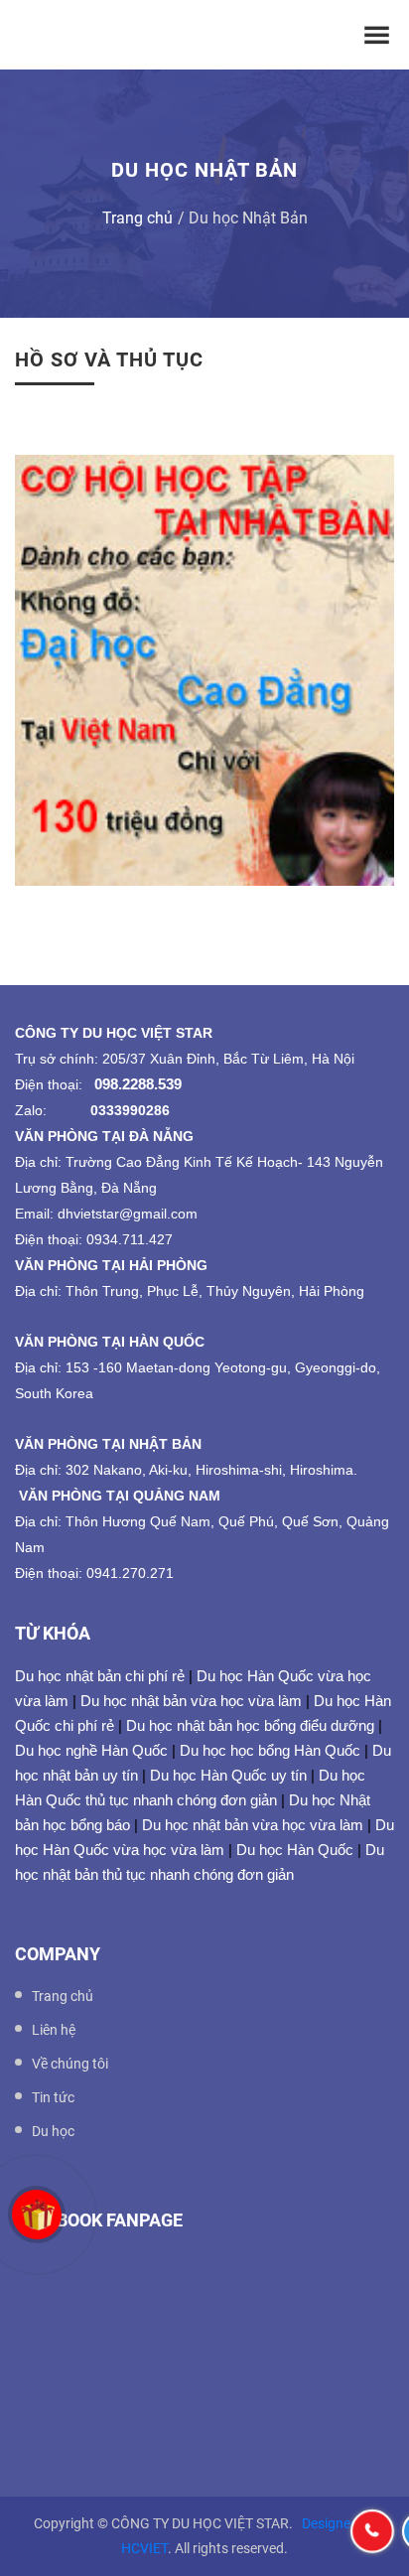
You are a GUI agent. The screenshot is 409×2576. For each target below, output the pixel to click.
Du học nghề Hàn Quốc (91, 1750)
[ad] (204, 672)
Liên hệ (54, 2030)
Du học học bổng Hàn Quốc (270, 1750)
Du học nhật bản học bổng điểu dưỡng (250, 1725)
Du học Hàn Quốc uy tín (228, 1775)
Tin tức (53, 2097)
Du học (53, 2131)
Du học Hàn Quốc (295, 1850)
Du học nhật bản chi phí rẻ (100, 1676)
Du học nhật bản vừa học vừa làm (191, 1701)
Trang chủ (137, 218)
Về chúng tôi (70, 2064)
